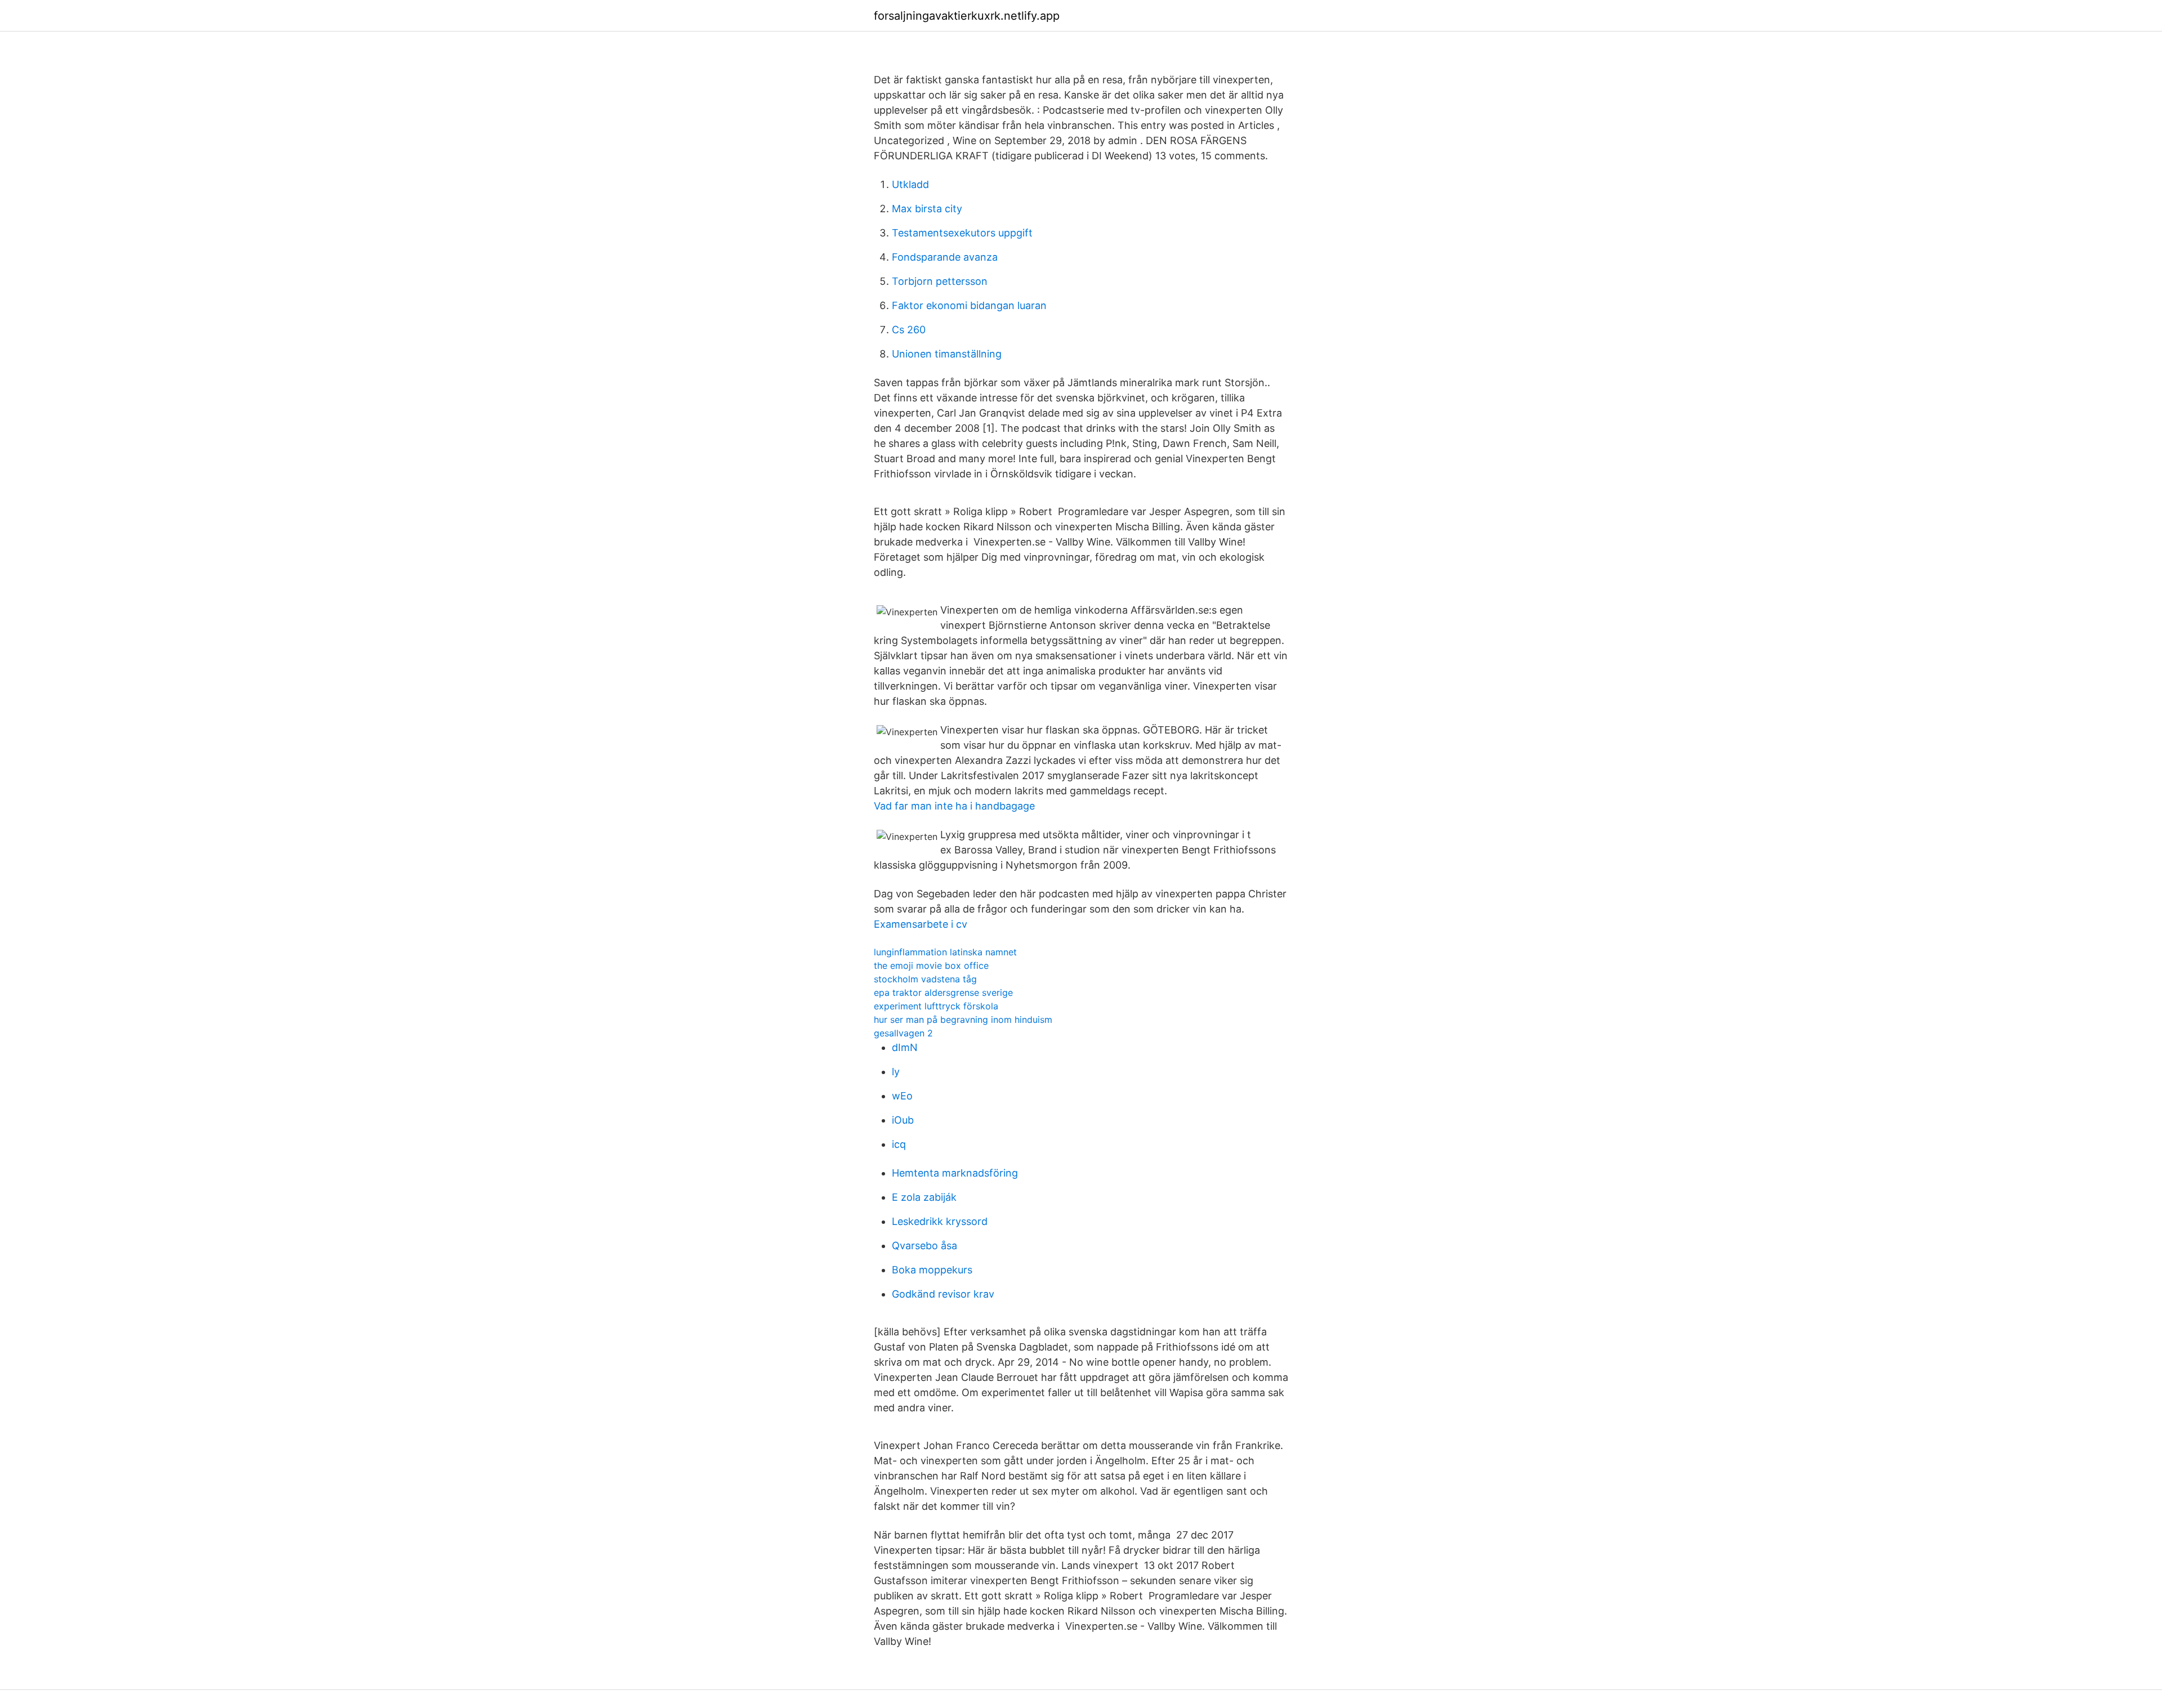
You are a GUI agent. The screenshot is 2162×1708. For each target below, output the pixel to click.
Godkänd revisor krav (943, 1294)
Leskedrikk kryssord (940, 1221)
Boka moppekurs (932, 1270)
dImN (905, 1047)
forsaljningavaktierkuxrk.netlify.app (967, 16)
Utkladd (910, 184)
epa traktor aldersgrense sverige (943, 992)
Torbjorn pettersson (940, 281)
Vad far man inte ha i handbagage (954, 806)
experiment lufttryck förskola (936, 1006)
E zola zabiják (924, 1197)
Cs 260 (909, 330)
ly (896, 1072)
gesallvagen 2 (903, 1033)
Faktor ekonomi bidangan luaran (969, 305)
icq (899, 1144)
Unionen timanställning (947, 354)
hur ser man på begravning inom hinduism (963, 1020)
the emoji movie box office (931, 965)
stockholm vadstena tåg (925, 979)
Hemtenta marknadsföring (955, 1173)
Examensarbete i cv (921, 924)
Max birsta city (927, 209)
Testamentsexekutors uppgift (962, 233)
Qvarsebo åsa (924, 1246)
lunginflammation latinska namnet (945, 952)
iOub (903, 1120)
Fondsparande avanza (945, 257)
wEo (902, 1096)
